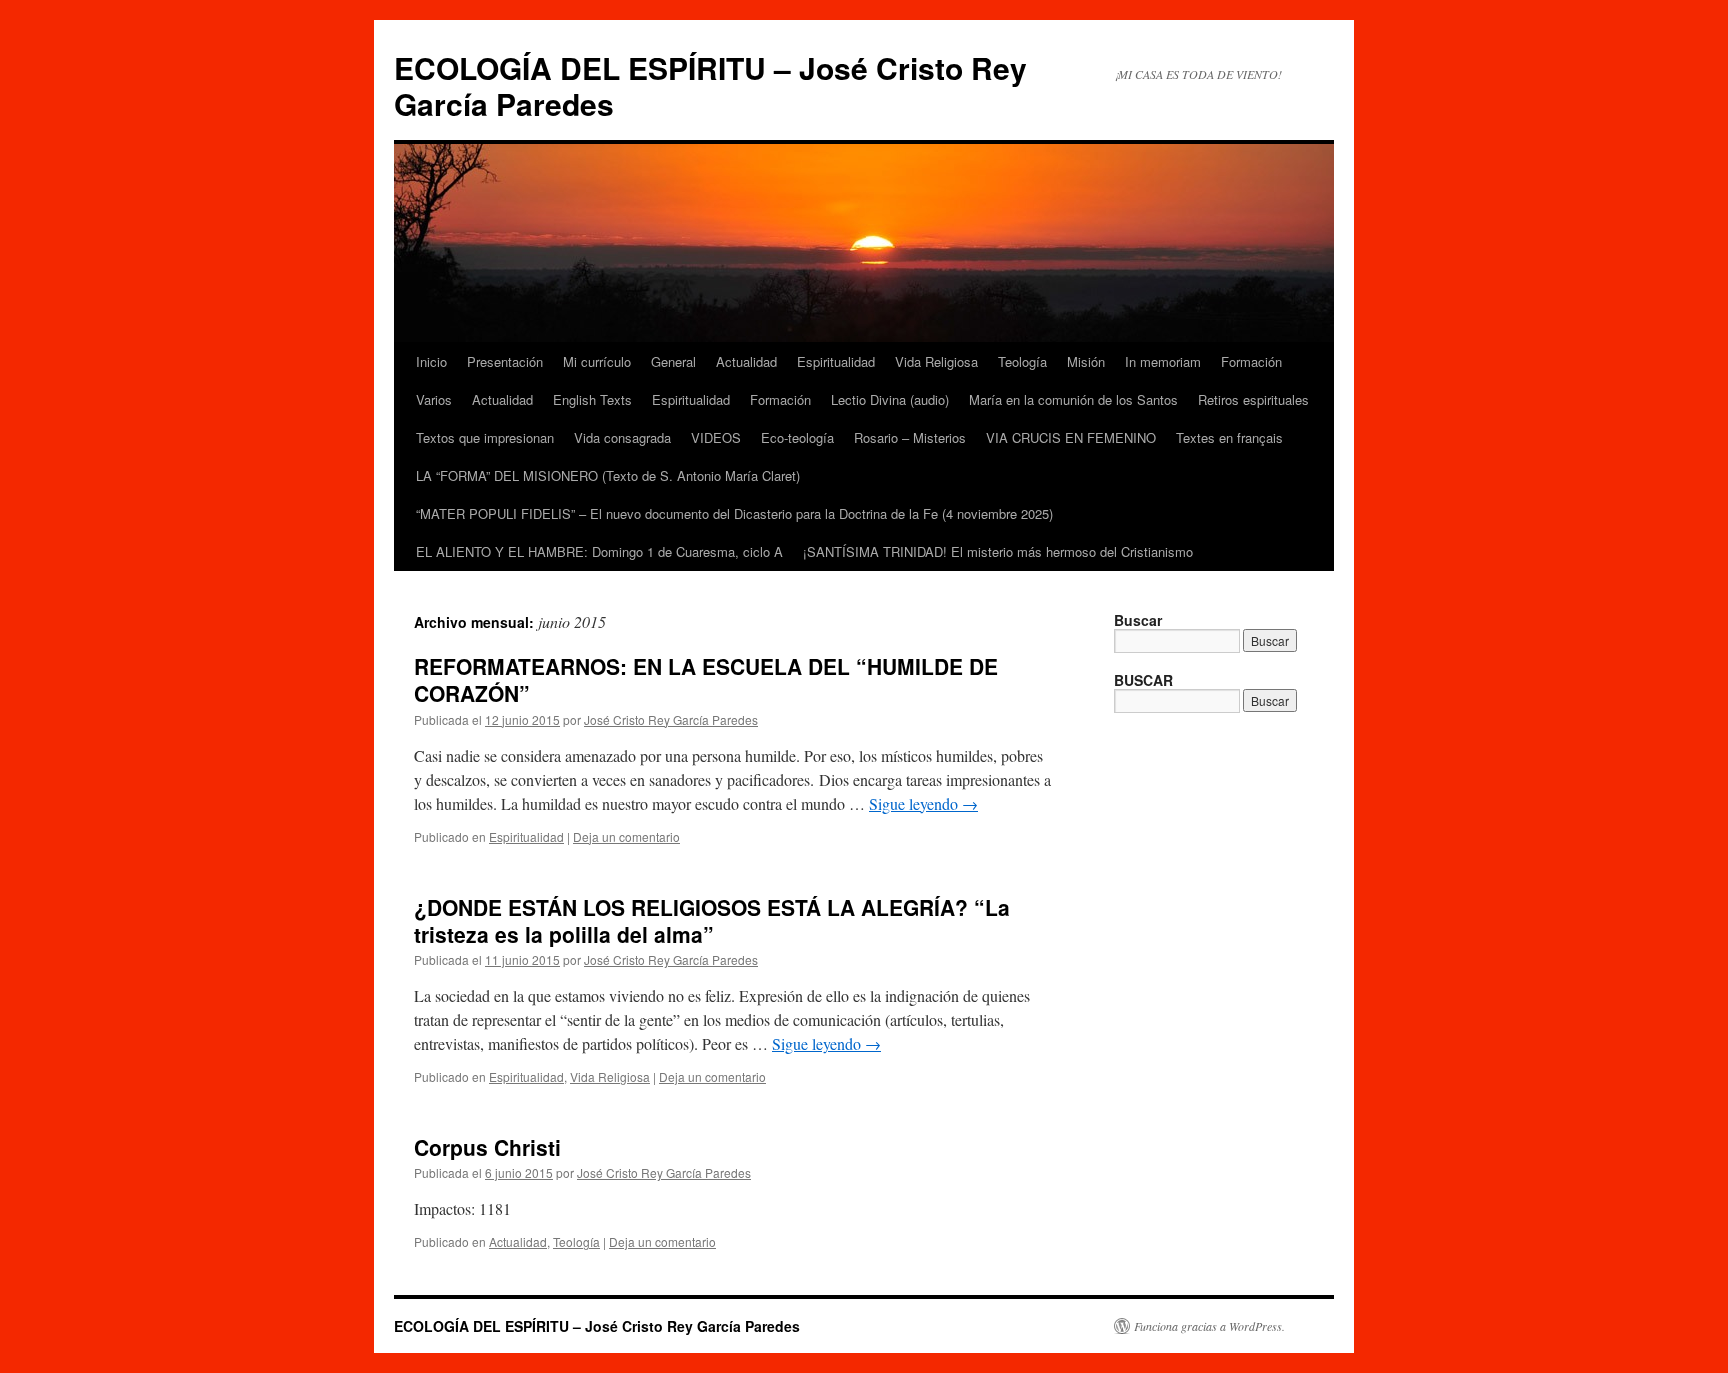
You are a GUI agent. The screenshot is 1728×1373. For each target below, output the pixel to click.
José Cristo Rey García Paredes (671, 719)
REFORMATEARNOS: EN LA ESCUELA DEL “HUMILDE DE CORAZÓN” (706, 679)
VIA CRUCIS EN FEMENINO (1071, 437)
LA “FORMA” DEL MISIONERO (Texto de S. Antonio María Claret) (608, 475)
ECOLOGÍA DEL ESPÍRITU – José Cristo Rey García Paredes (710, 85)
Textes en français (1229, 437)
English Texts (592, 399)
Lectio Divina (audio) (890, 399)
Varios (434, 399)
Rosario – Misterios (910, 437)
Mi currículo (597, 361)
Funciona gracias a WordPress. (1209, 1326)
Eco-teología (797, 437)
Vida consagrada (622, 437)
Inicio (431, 361)
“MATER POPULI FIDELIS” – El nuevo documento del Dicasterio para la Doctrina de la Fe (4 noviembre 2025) (734, 513)
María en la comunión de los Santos (1073, 399)
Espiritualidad (836, 361)
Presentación (505, 361)
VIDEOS (716, 437)
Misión (1086, 361)
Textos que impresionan (485, 437)
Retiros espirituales (1253, 399)
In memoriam (1163, 361)
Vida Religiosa (936, 361)
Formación (1251, 361)
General (673, 361)
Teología (1022, 361)
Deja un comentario (626, 836)
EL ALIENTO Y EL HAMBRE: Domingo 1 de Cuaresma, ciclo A (599, 551)
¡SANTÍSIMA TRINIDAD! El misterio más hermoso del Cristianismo (998, 551)
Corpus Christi (487, 1147)
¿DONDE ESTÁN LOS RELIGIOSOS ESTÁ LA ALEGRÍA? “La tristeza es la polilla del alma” (712, 920)
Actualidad (746, 361)
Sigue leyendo (923, 803)
